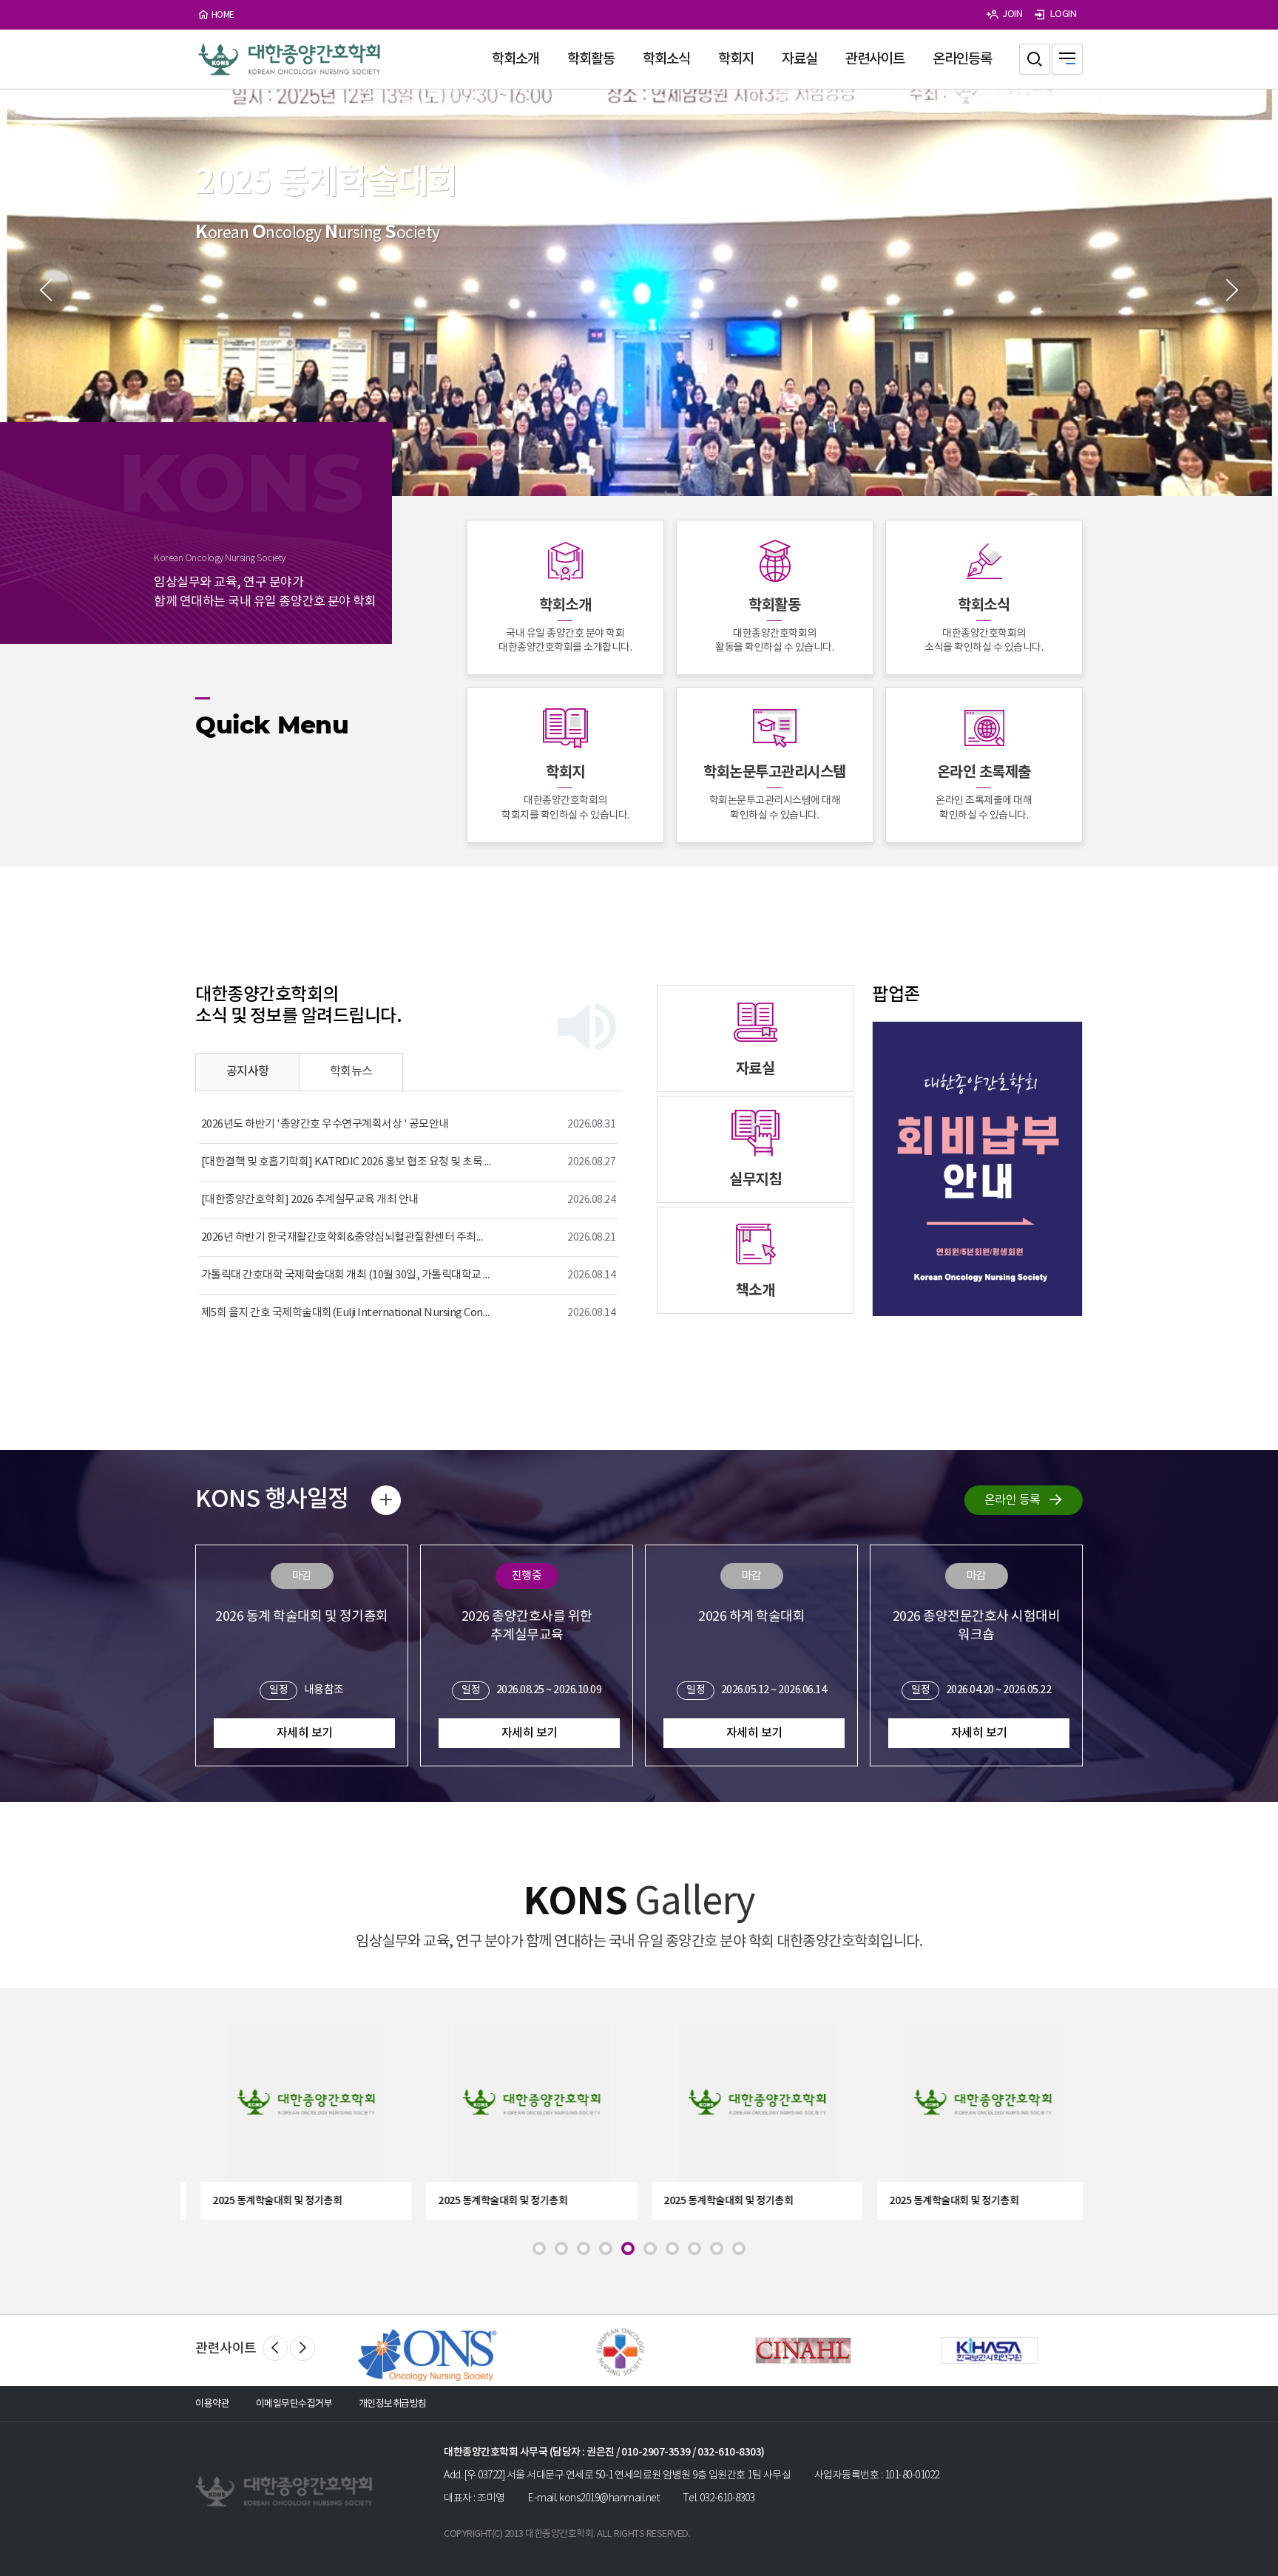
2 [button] (561, 2248)
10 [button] (739, 2248)
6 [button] (650, 2248)
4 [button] (606, 2248)
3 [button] (584, 2248)
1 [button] (539, 2248)
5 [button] (628, 2248)
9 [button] (717, 2248)
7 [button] (672, 2248)
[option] (639, 293)
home (223, 15)
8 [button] (694, 2248)
